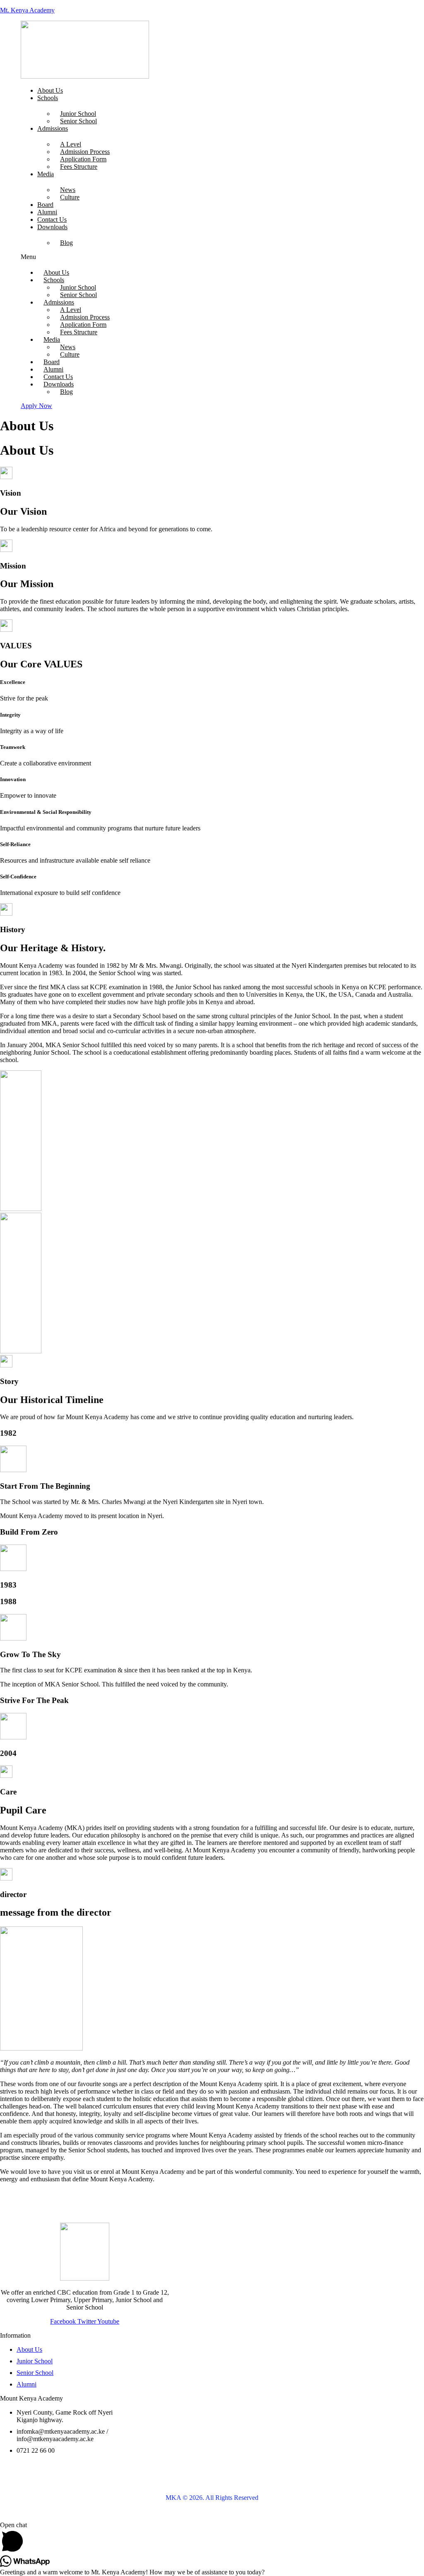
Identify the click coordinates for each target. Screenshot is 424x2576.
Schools (48, 98)
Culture (70, 197)
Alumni (47, 212)
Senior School (78, 121)
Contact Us (52, 219)
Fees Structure (79, 167)
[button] (155, 257)
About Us (50, 90)
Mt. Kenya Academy (27, 10)
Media (46, 174)
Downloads (52, 227)
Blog (66, 243)
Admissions (53, 128)
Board (45, 205)
